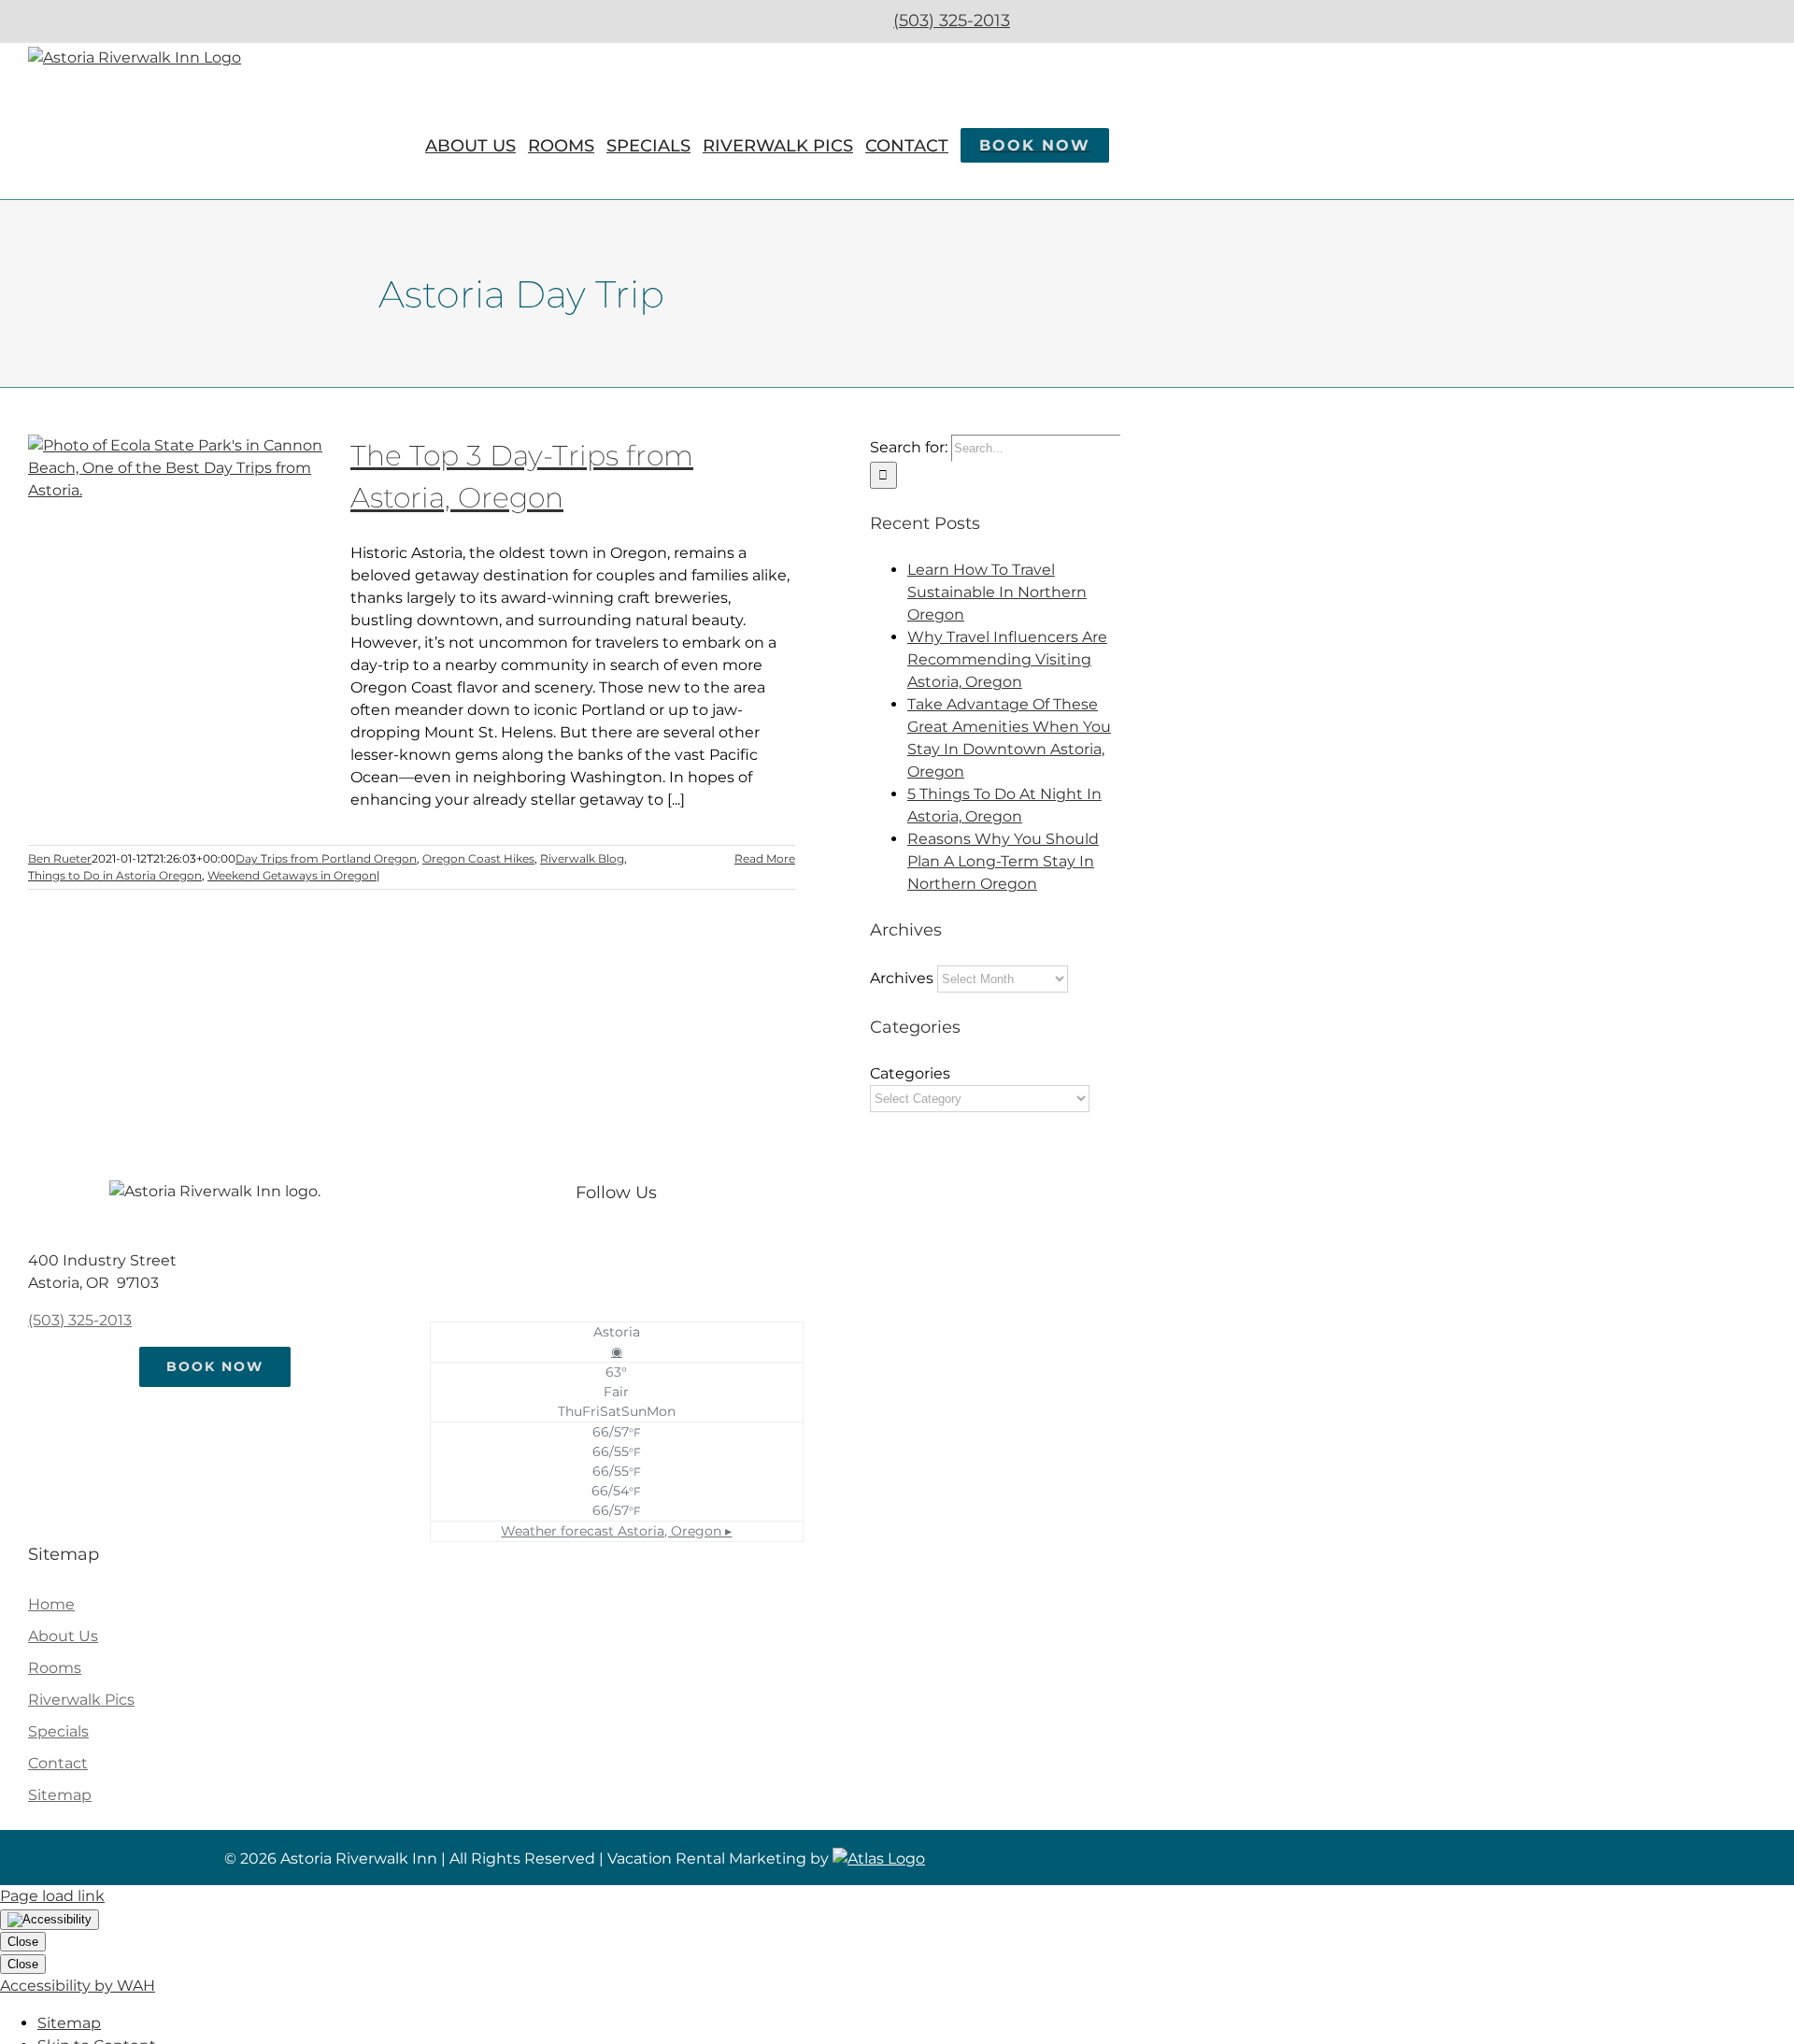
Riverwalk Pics (81, 1700)
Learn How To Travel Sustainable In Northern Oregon (997, 592)
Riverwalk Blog (582, 858)
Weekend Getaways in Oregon (292, 875)
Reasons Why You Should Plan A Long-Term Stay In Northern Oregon (1003, 861)
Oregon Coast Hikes (478, 858)
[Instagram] (635, 1247)
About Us (63, 1636)
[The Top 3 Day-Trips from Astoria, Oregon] (178, 529)
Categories (910, 1073)
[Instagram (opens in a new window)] (1097, 21)
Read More (765, 858)
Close (23, 1942)
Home (51, 1604)
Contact (58, 1763)
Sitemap (60, 1795)
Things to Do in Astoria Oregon (115, 875)
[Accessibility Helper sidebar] (50, 1920)
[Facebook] (598, 1247)
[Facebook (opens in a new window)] (1047, 21)
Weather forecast (616, 1531)
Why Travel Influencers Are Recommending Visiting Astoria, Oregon (1007, 659)
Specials (58, 1731)
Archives (902, 978)
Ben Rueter (60, 858)
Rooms (55, 1668)
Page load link (52, 1896)
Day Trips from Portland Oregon (326, 858)
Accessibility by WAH (78, 1986)
